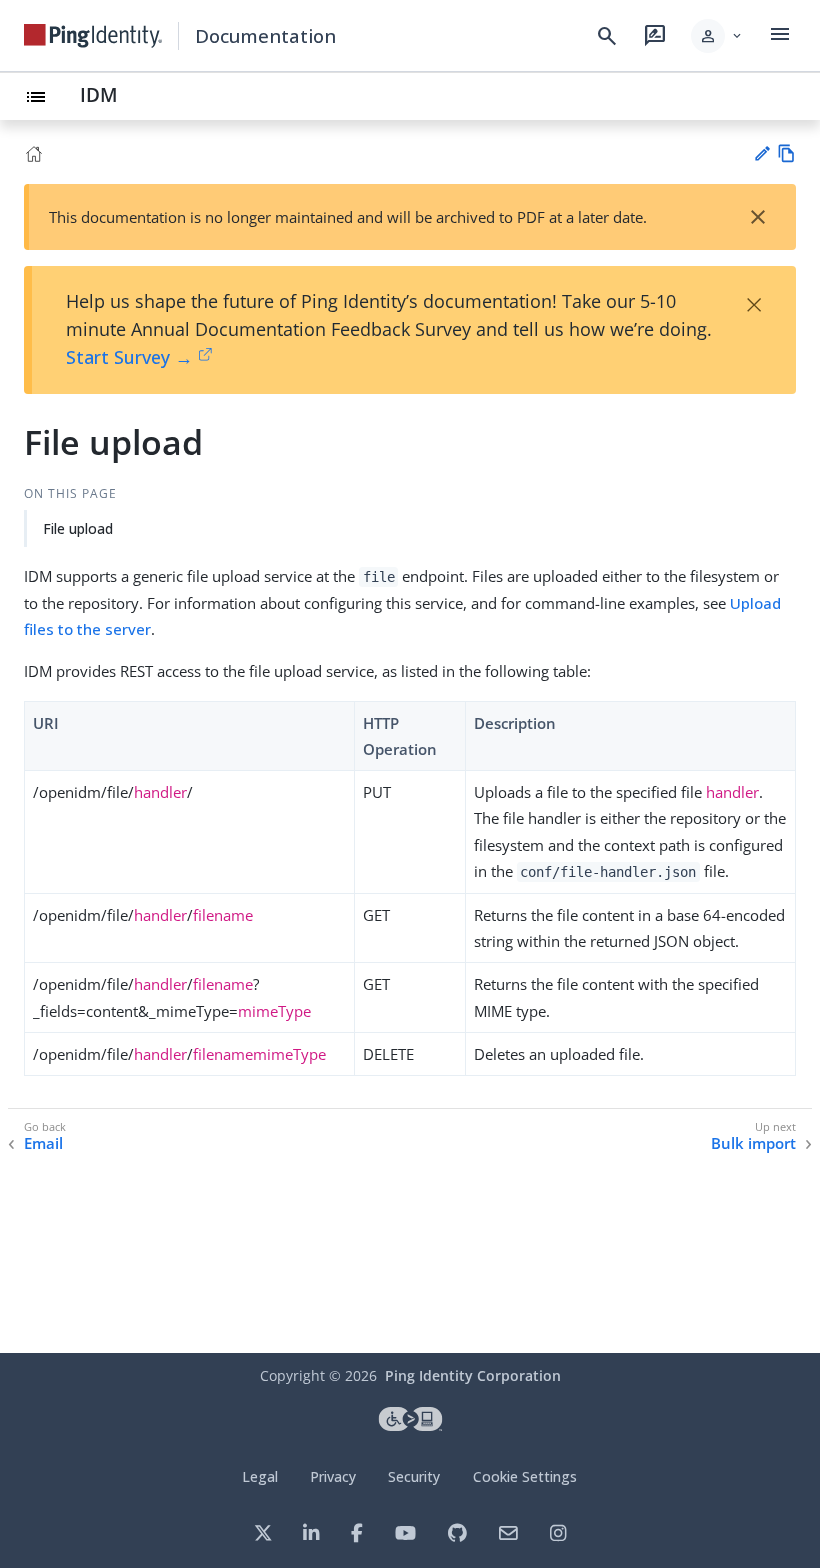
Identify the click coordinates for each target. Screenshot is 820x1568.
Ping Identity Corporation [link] (473, 1375)
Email (43, 1143)
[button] (717, 36)
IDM (99, 94)
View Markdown (786, 153)
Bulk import (753, 1143)
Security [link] (414, 1476)
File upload (78, 528)
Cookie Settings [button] (525, 1476)
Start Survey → (129, 357)
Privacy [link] (333, 1476)
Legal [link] (260, 1476)
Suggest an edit (761, 153)
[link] (93, 36)
